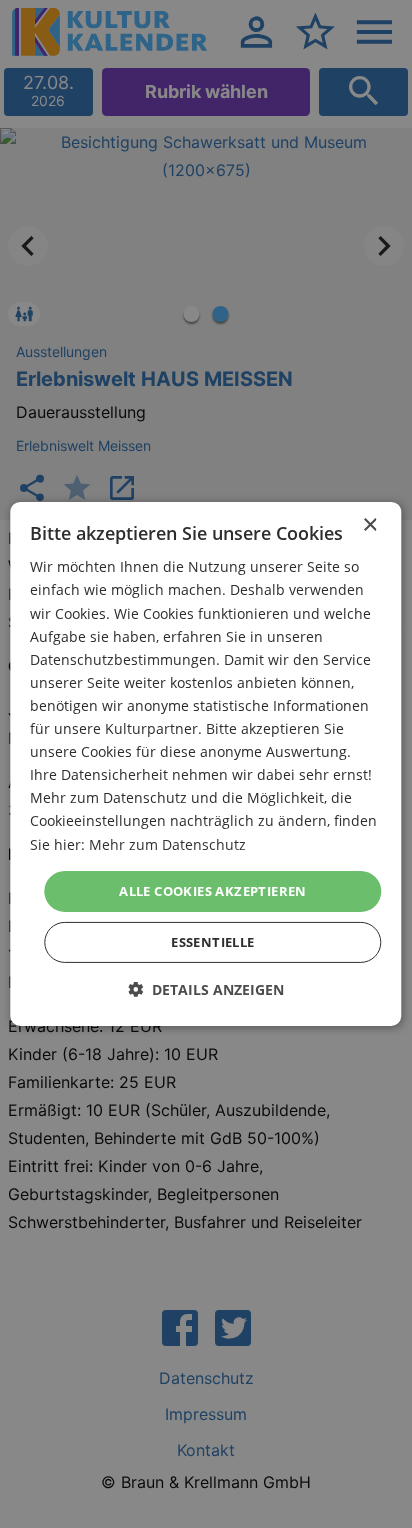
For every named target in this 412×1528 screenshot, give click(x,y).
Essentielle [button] (212, 942)
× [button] (369, 525)
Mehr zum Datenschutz (167, 843)
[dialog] (205, 764)
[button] (206, 989)
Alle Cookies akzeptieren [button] (213, 891)
